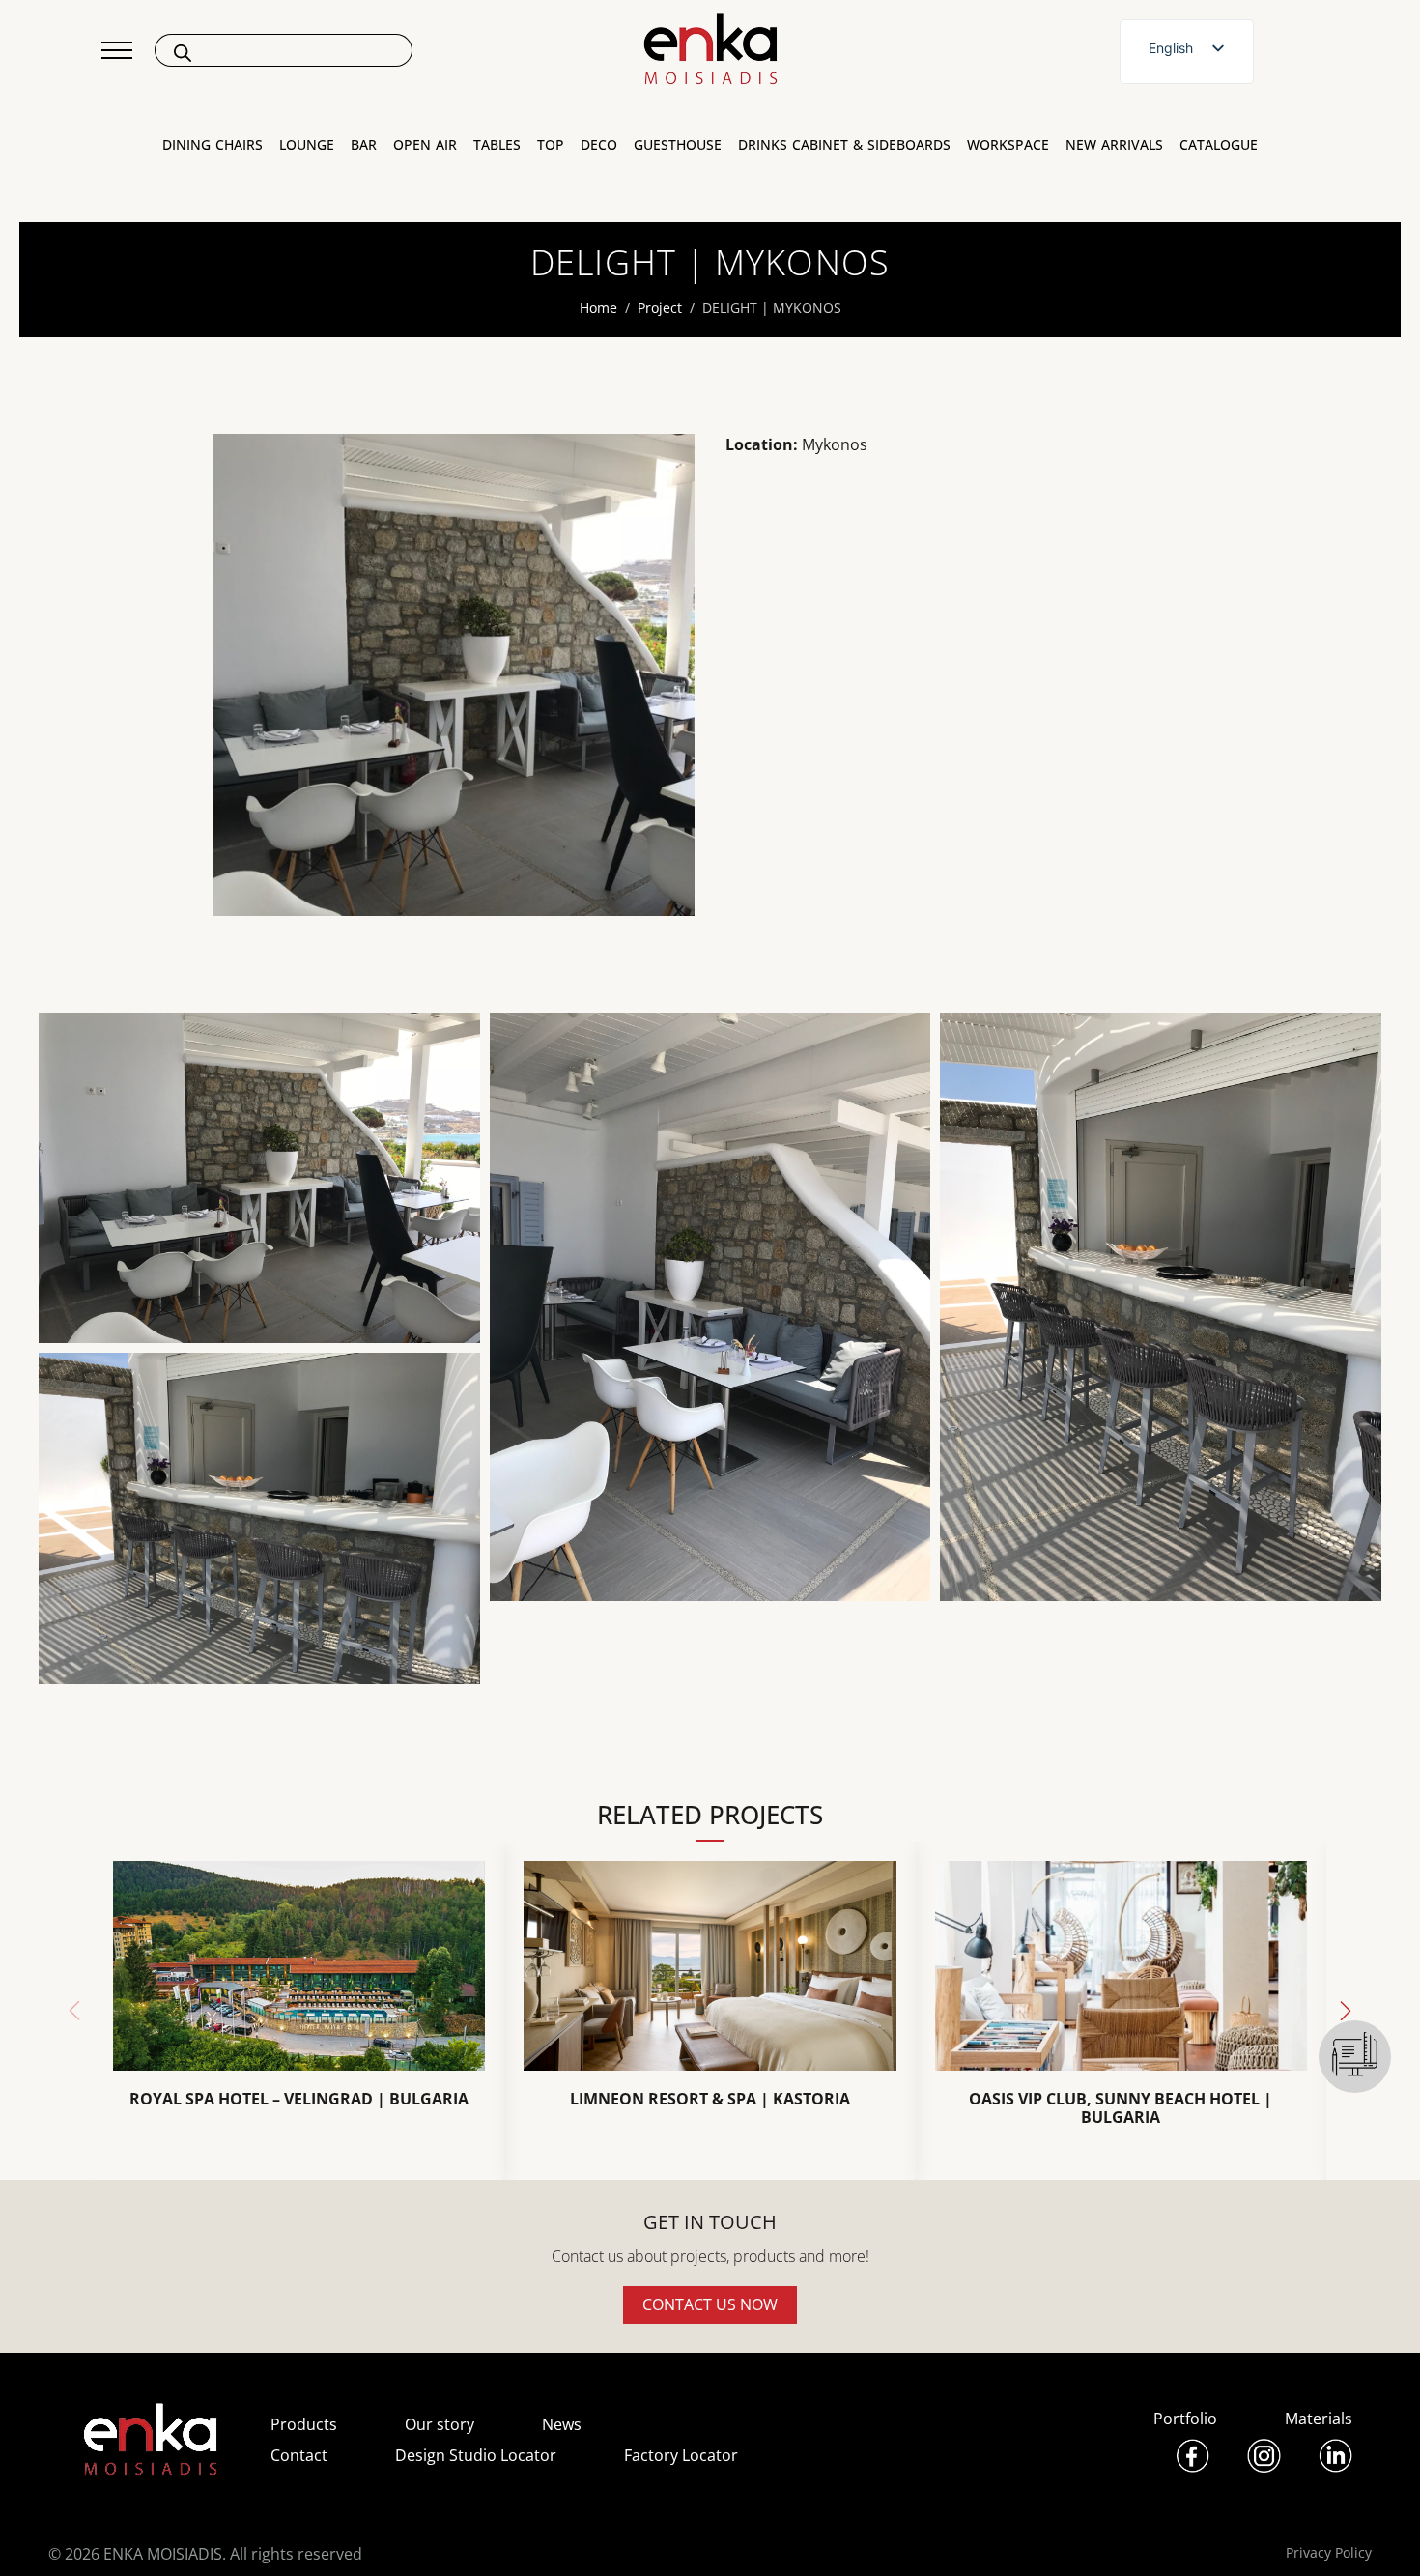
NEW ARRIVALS (1114, 145)
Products (304, 2424)
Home (598, 308)
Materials (1319, 2419)
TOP (551, 145)
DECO (599, 145)
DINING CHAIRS (213, 145)
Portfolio (1185, 2419)
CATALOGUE (1219, 145)
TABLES (497, 145)
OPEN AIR (425, 145)
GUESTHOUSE (678, 145)
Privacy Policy (1329, 2552)
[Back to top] (1379, 2535)
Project (660, 308)
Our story (440, 2424)
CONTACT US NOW (710, 2304)
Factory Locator (681, 2455)
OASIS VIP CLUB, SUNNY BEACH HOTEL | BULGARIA (1121, 2108)
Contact (299, 2455)
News (562, 2424)
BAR (364, 145)
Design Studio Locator (476, 2455)
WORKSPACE (1008, 145)
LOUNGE (307, 145)
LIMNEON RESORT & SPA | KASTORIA (710, 2099)
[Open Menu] (117, 50)
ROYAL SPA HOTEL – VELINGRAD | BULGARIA (299, 2099)
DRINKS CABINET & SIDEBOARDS (844, 145)
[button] (1346, 2011)
